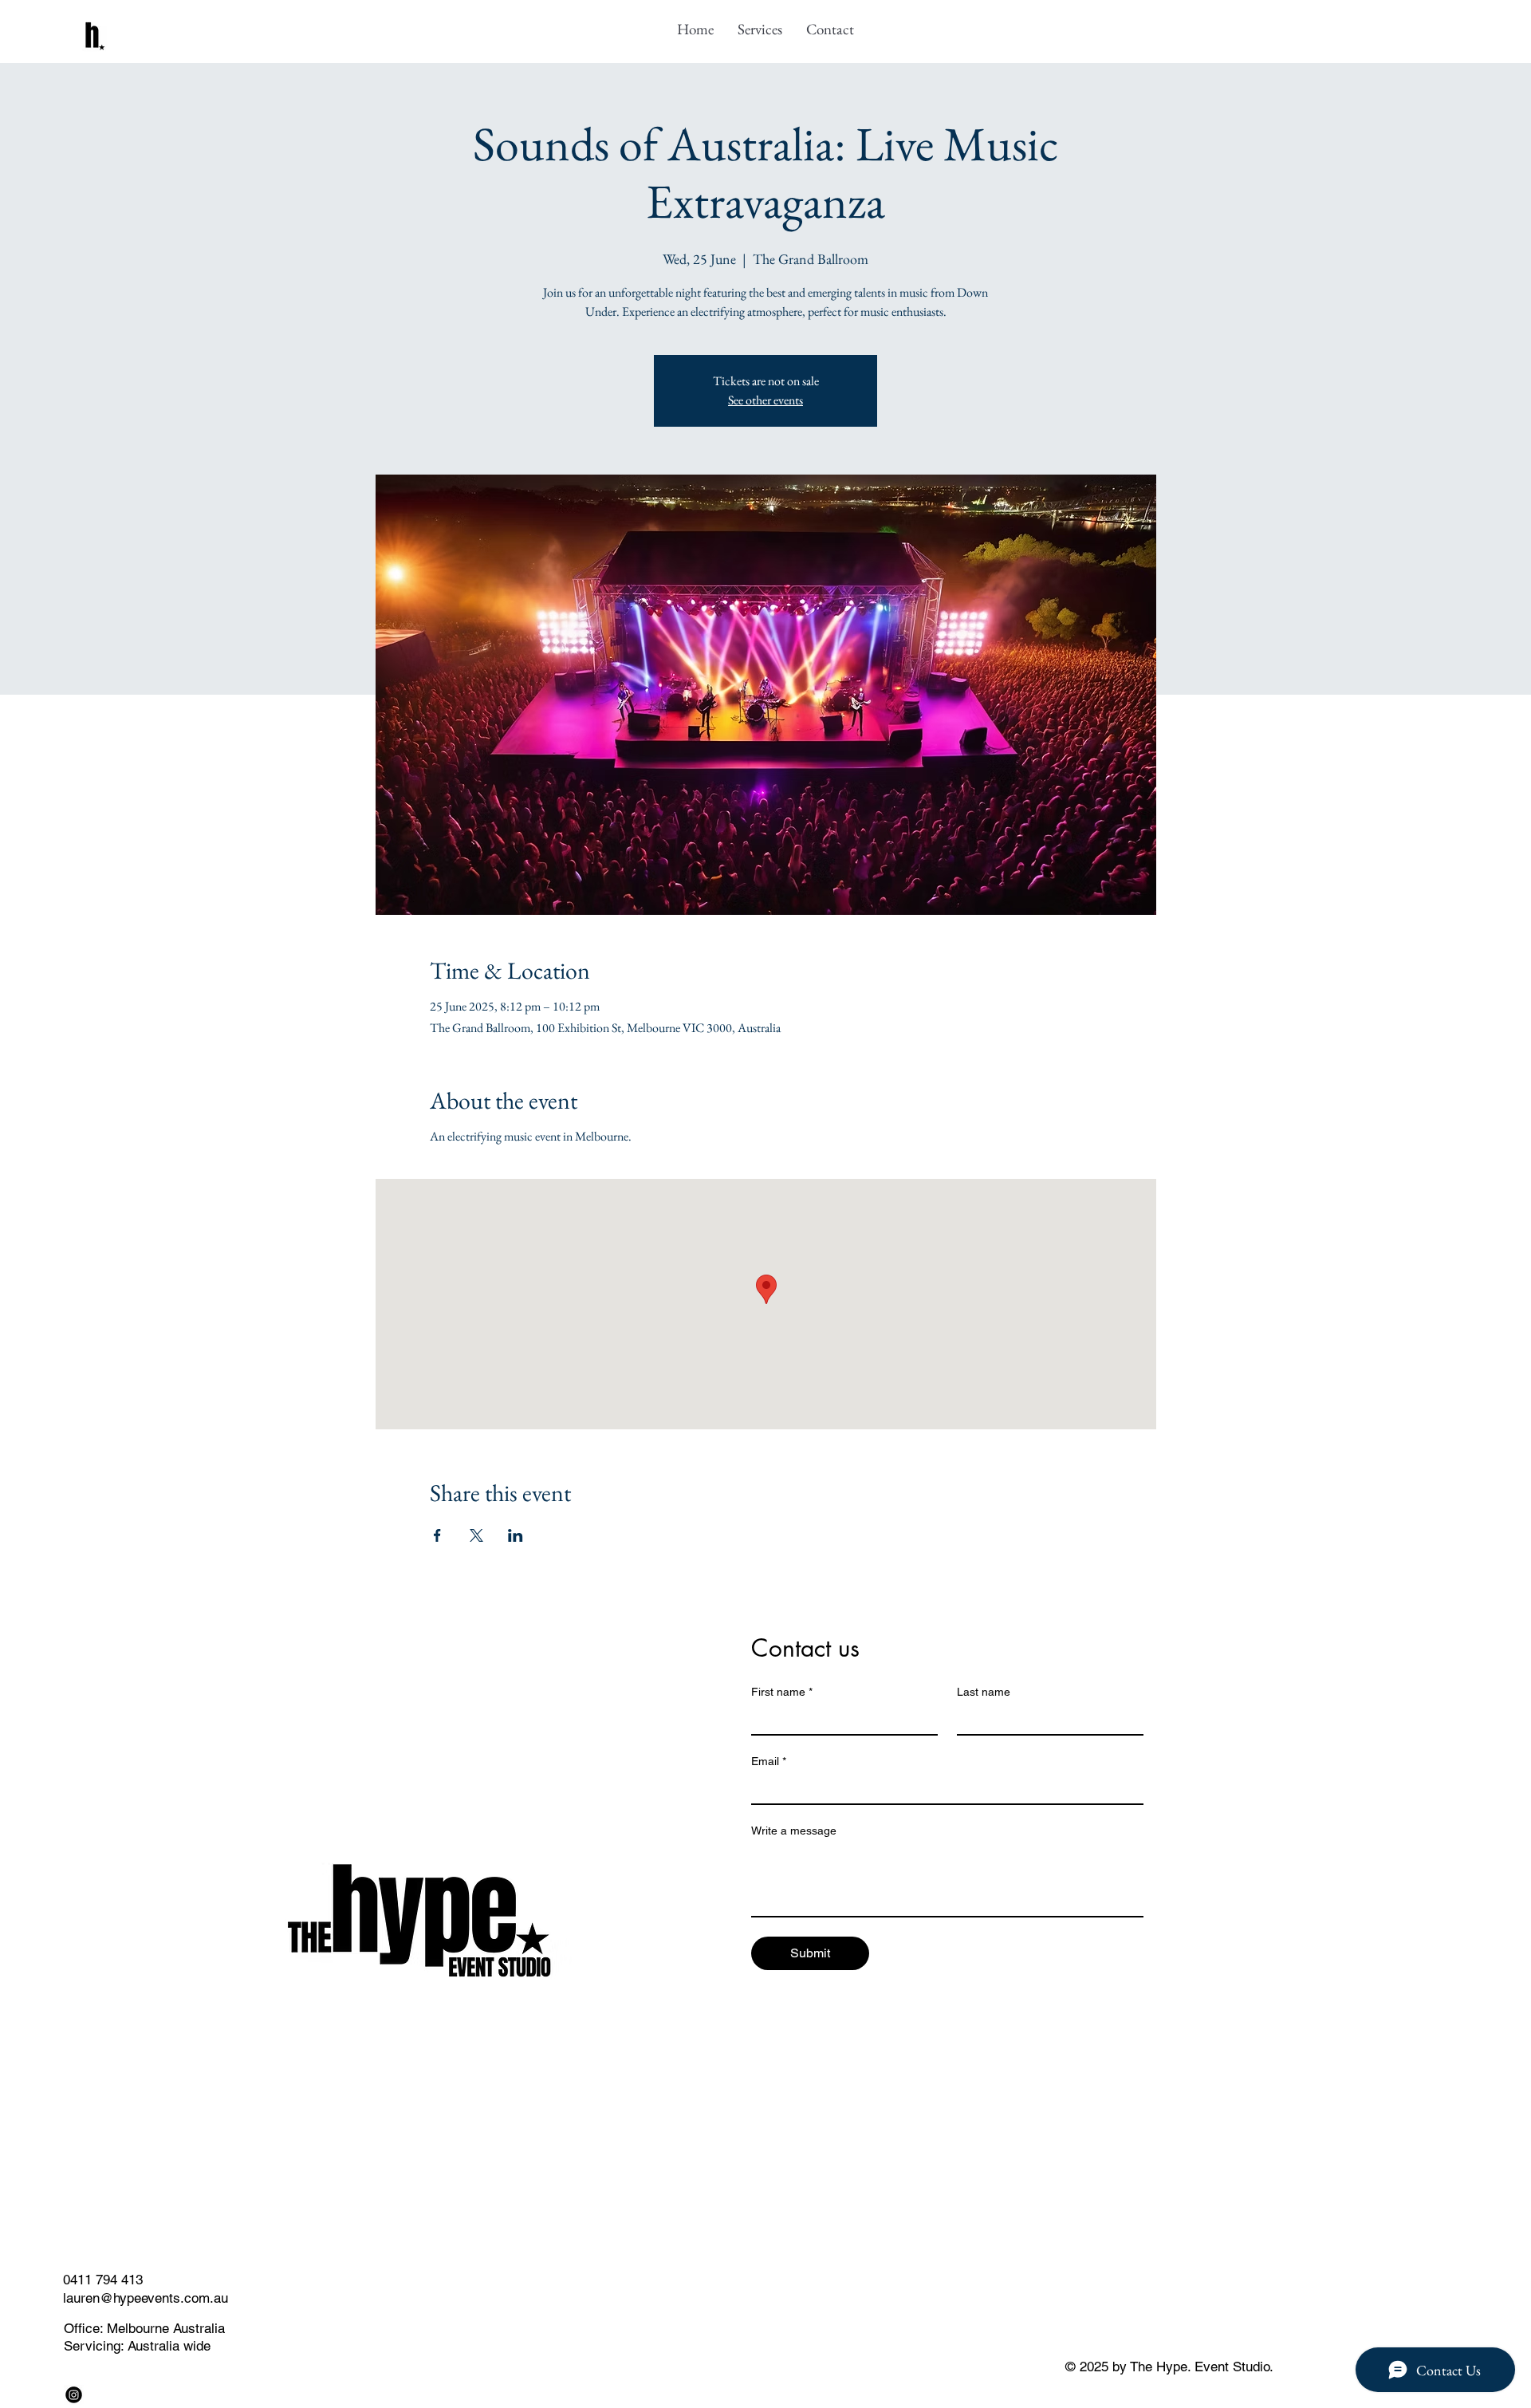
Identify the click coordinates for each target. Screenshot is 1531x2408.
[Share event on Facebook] (437, 1535)
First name (782, 1692)
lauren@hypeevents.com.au (146, 2298)
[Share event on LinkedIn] (516, 1535)
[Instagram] (74, 2395)
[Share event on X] (476, 1535)
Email (769, 1761)
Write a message (794, 1831)
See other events (765, 400)
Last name (984, 1692)
